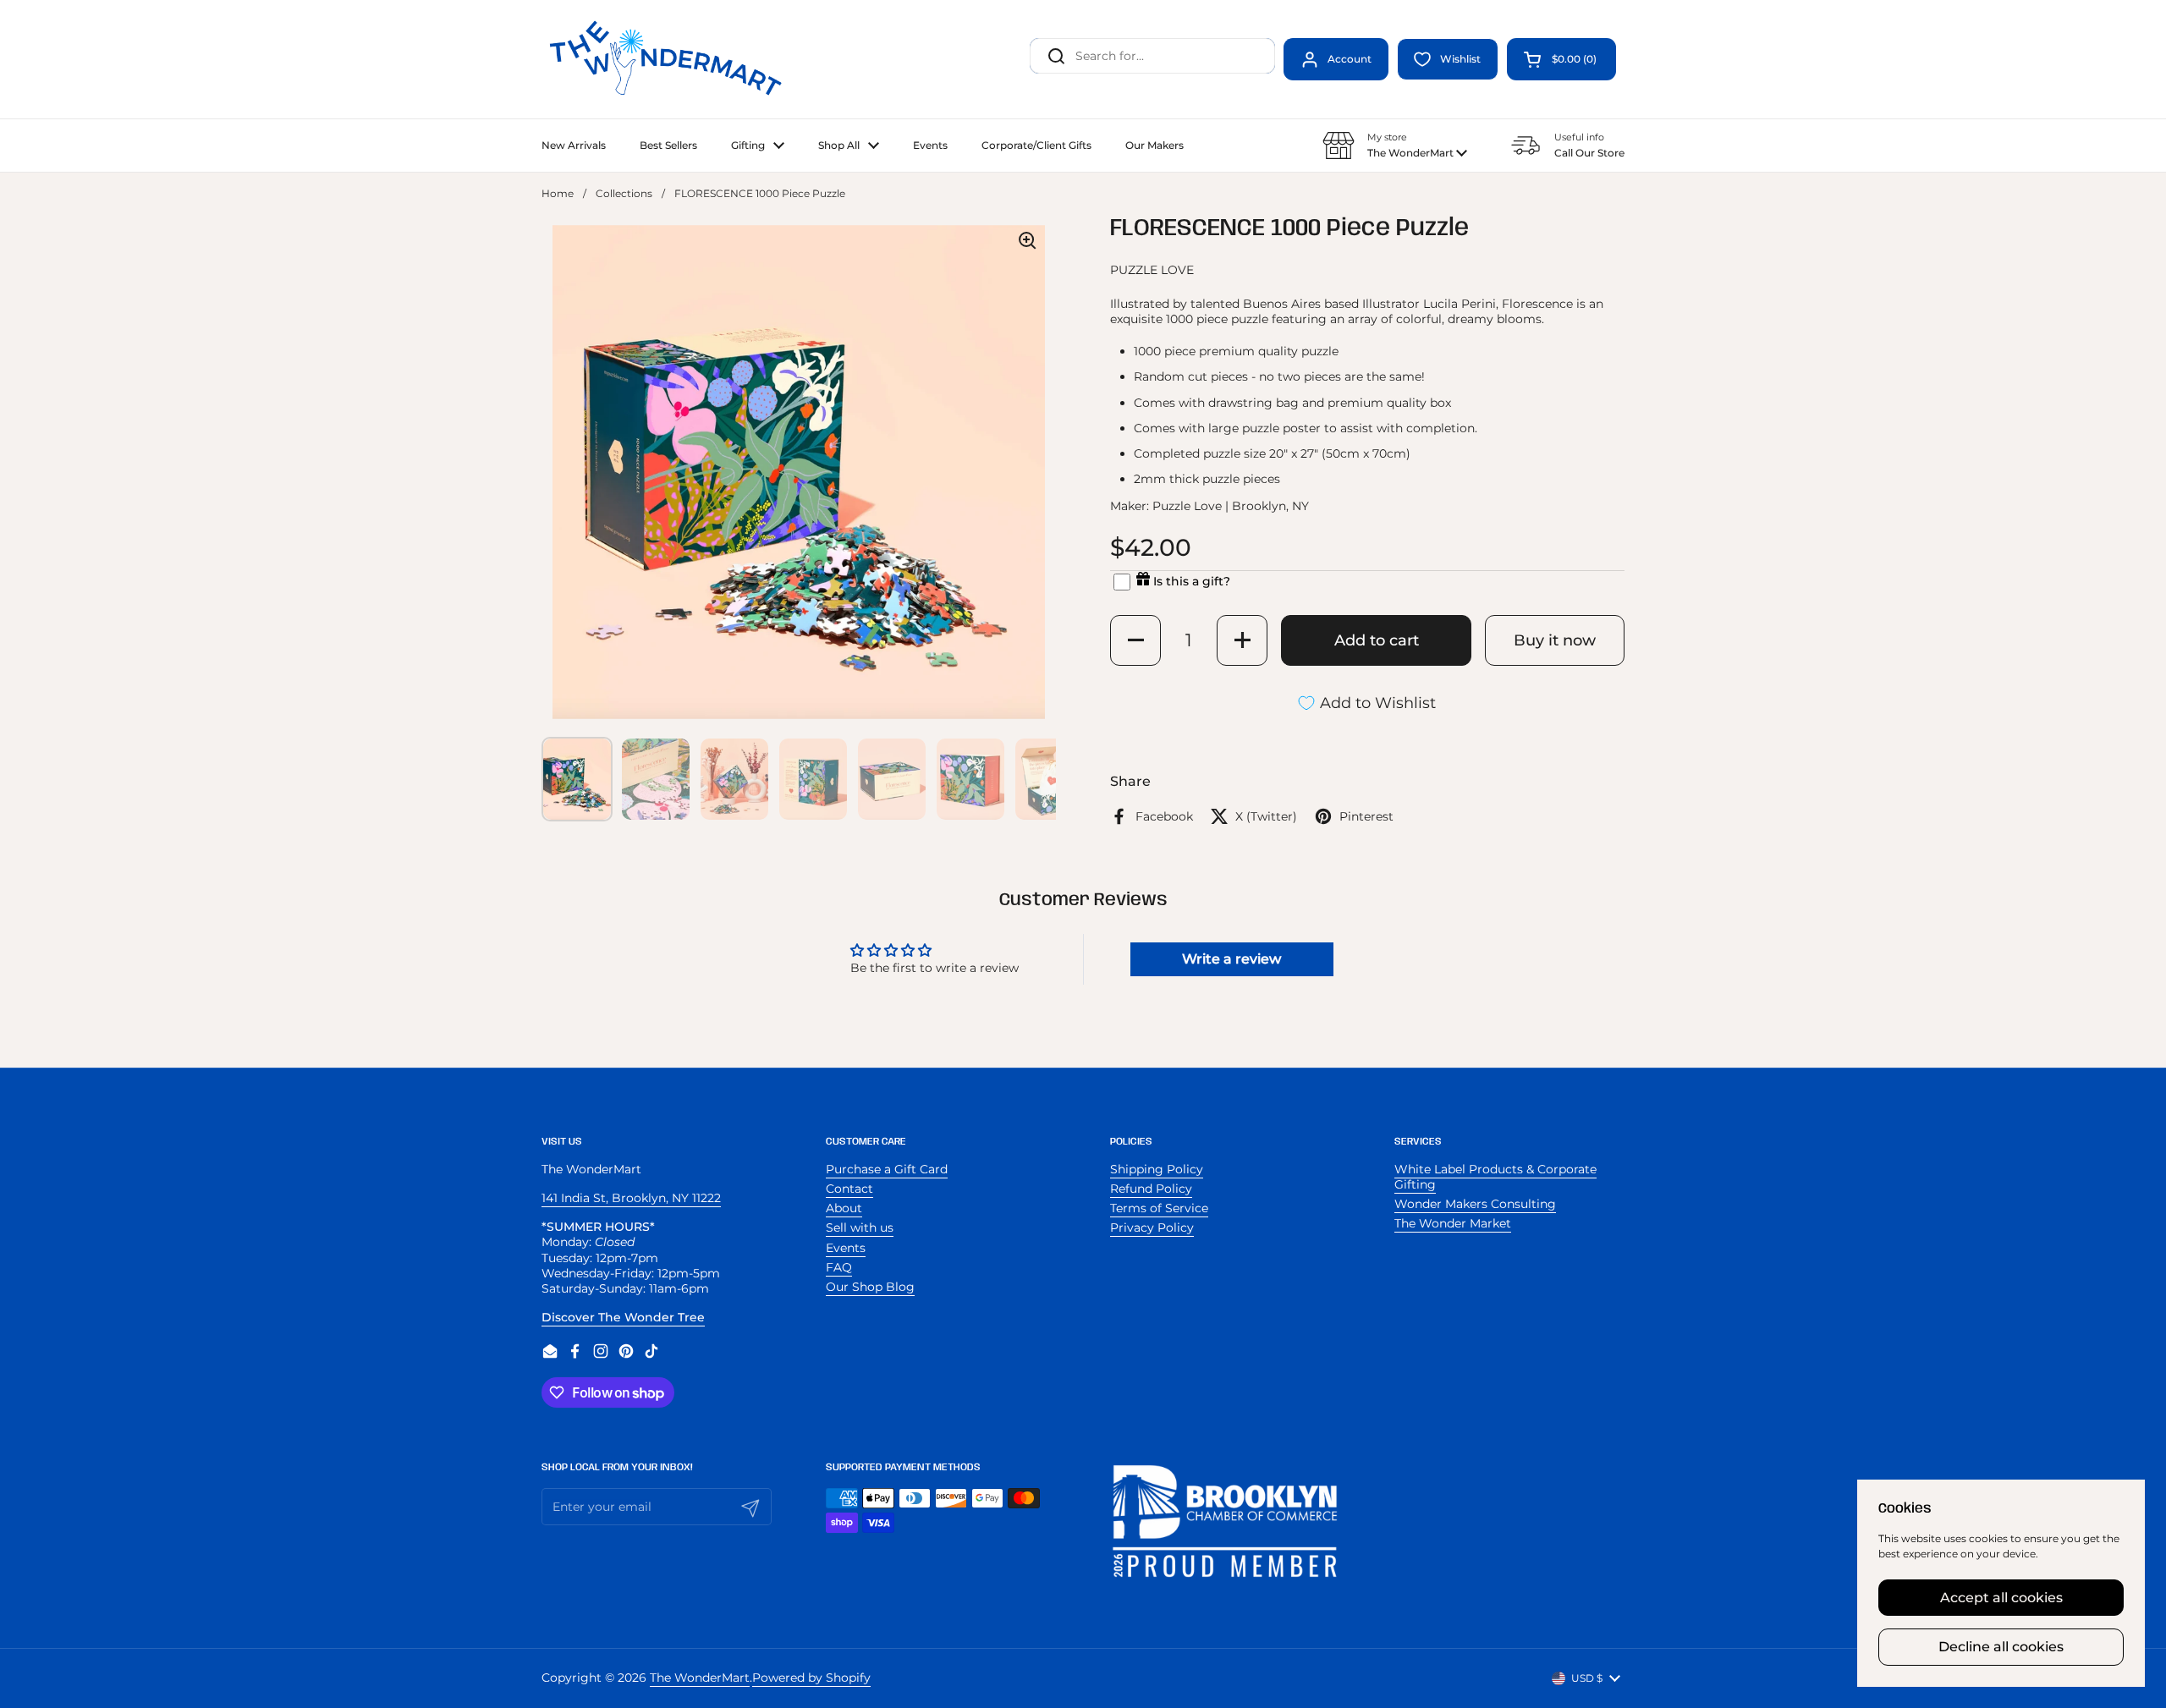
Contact (849, 1189)
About (844, 1208)
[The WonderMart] (668, 59)
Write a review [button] (1231, 959)
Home (558, 193)
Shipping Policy (1157, 1169)
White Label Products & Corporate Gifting (1495, 1177)
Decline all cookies (2001, 1647)
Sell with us (860, 1227)
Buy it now (1555, 640)
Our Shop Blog (870, 1287)
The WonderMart (700, 1678)
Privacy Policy (1152, 1227)
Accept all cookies (2001, 1598)
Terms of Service (1159, 1208)
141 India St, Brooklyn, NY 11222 (631, 1198)
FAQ (839, 1267)
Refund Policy (1151, 1189)
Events (846, 1248)
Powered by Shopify (811, 1678)
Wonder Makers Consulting (1475, 1204)
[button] (1561, 59)
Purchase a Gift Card (887, 1169)
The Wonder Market (1453, 1223)
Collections (624, 193)
